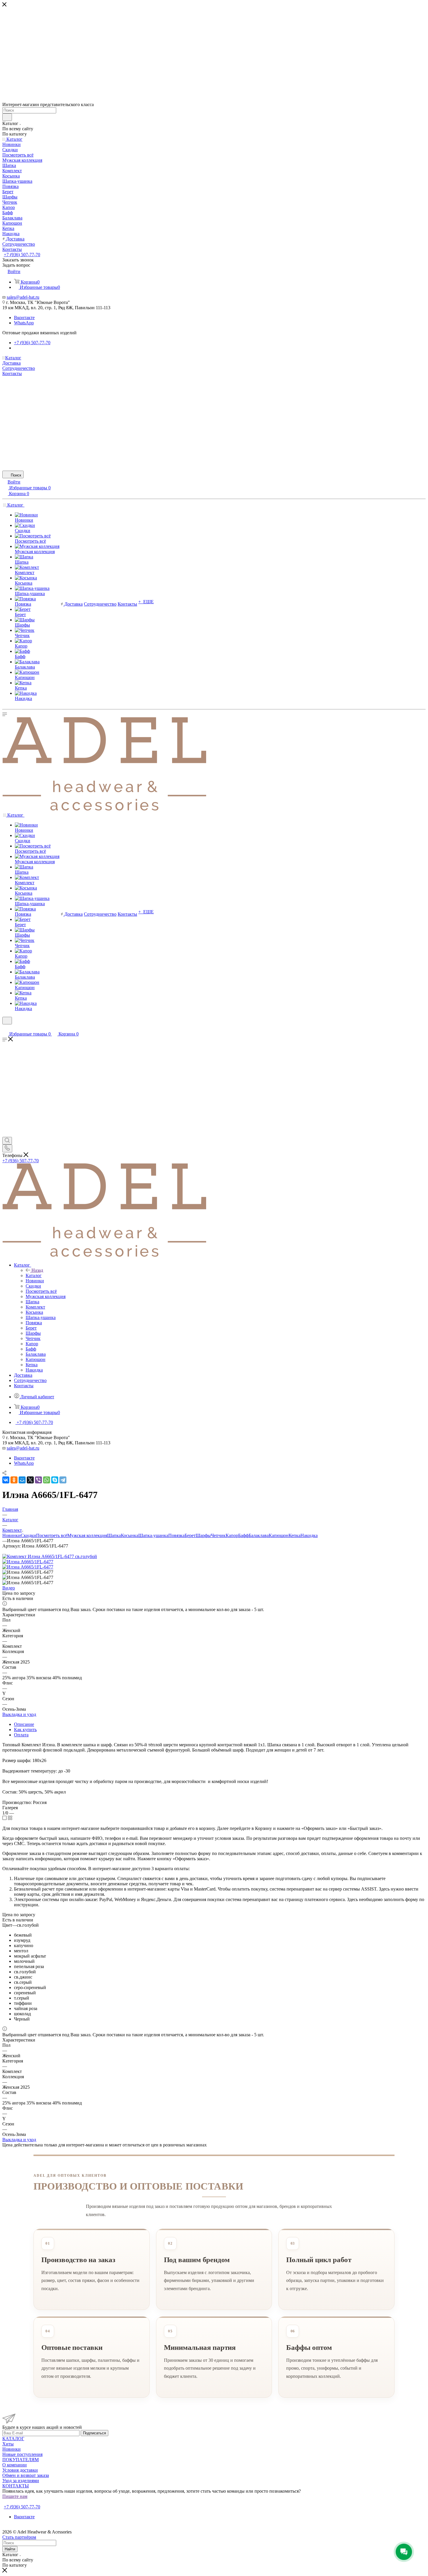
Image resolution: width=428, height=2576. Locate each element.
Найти (10, 2549)
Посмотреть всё (52, 1535)
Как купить (25, 1730)
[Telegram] (63, 1480)
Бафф (243, 1535)
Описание (24, 1724)
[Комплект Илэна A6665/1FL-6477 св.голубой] (50, 1556)
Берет (190, 1535)
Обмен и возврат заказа (26, 2475)
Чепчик (218, 1535)
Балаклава (259, 1535)
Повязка (176, 1535)
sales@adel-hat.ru (23, 297)
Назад (37, 1270)
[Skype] (55, 1480)
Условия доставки (20, 2470)
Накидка (309, 1535)
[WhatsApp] (47, 1480)
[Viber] (38, 1480)
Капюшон (279, 1535)
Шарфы (203, 1535)
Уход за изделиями (21, 2481)
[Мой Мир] (22, 1480)
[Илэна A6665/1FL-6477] (28, 1562)
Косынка (130, 1535)
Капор (232, 1535)
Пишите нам (15, 2496)
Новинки (12, 1535)
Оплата (21, 1735)
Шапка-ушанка (153, 1535)
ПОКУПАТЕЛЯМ (21, 2460)
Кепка (295, 1535)
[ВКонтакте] (6, 1480)
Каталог (34, 1275)
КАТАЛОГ (13, 2439)
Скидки (28, 1535)
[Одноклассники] (14, 1480)
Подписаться (94, 2433)
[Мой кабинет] (5, 1028)
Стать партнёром (21, 2502)
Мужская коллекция (87, 1535)
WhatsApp (24, 323)
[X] (30, 1480)
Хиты (8, 2444)
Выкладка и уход (19, 1714)
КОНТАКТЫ (16, 2486)
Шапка (114, 1535)
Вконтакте (24, 318)
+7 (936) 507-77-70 (22, 255)
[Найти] (7, 117)
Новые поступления (22, 2454)
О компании (15, 2465)
